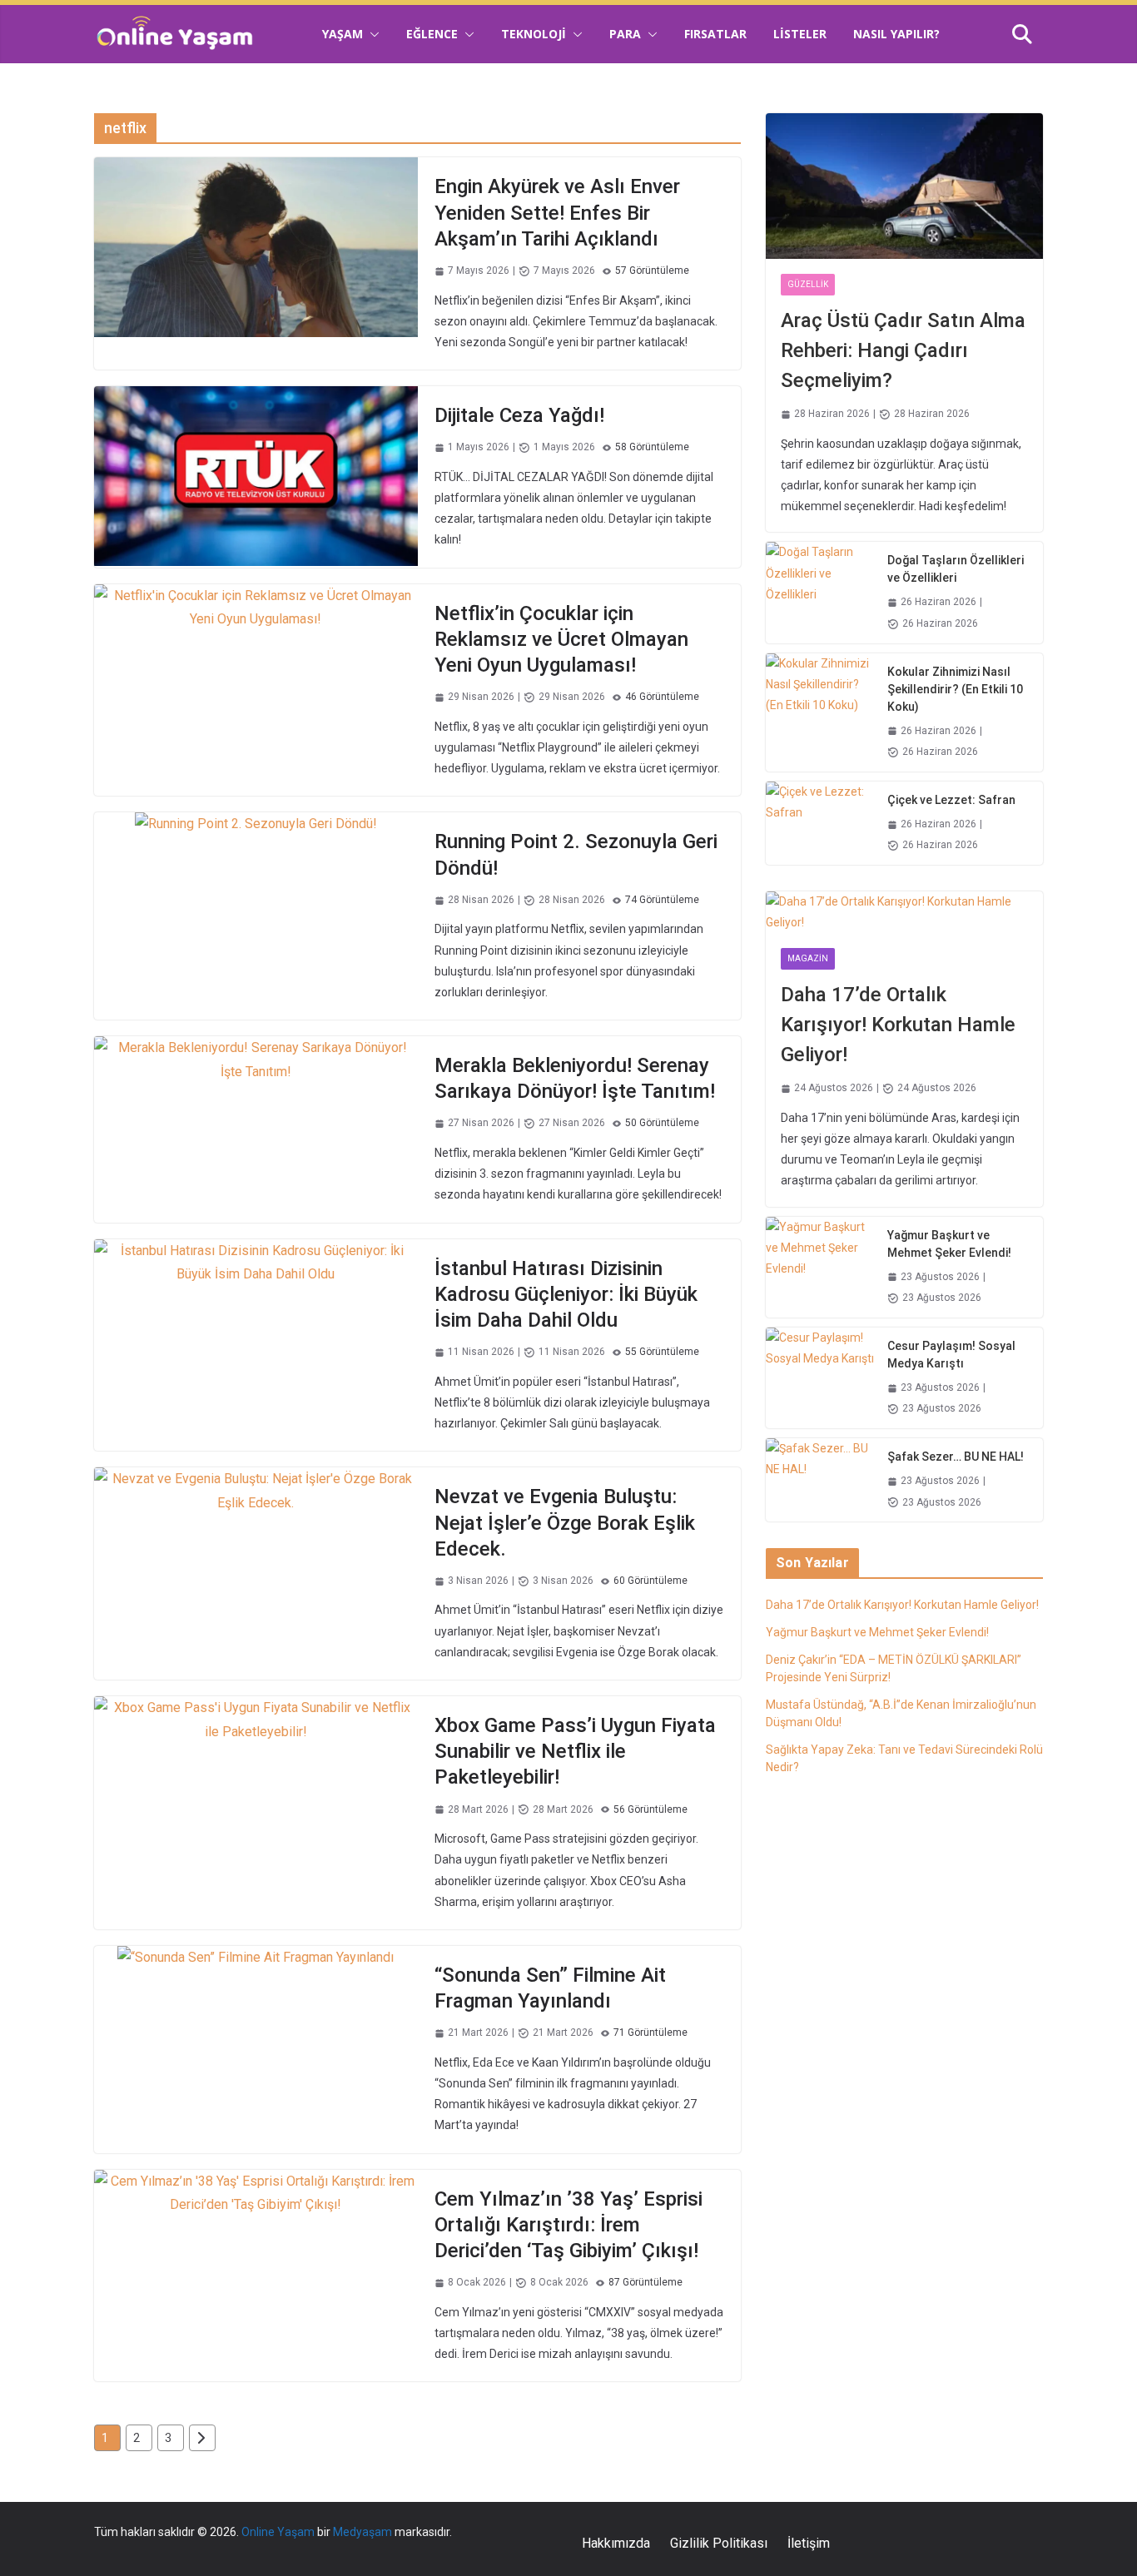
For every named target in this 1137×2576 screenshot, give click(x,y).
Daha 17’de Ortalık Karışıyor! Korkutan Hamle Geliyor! (898, 1025)
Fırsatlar (715, 34)
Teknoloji (534, 34)
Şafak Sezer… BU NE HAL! (956, 1457)
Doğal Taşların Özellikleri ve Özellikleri (956, 569)
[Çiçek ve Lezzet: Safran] (820, 823)
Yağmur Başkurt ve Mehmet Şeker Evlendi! (949, 1244)
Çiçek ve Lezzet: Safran (951, 800)
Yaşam (343, 34)
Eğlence (432, 34)
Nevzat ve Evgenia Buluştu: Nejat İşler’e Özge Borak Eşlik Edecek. (565, 1522)
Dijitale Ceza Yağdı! (519, 415)
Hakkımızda (616, 2543)
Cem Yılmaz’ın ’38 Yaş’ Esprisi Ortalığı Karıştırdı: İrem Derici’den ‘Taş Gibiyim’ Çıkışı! (568, 2225)
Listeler (800, 34)
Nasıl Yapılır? (896, 34)
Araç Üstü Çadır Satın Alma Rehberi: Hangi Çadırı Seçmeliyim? (903, 350)
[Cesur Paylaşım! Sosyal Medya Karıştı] (820, 1378)
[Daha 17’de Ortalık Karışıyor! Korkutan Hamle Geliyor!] (904, 912)
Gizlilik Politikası (719, 2543)
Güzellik (808, 284)
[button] (371, 34)
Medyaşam (362, 2532)
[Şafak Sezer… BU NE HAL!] (820, 1480)
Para (625, 34)
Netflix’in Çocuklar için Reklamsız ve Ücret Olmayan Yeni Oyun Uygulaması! (561, 639)
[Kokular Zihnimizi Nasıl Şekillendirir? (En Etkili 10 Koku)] (820, 712)
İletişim (809, 2543)
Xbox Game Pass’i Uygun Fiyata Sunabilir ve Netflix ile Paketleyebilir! (575, 1751)
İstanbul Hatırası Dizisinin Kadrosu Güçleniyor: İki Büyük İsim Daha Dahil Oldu (566, 1294)
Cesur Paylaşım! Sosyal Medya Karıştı (951, 1355)
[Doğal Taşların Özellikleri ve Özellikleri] (820, 592)
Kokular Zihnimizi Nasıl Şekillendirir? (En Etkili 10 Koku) (955, 689)
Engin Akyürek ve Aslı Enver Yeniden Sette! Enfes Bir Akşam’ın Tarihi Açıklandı (557, 212)
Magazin (808, 958)
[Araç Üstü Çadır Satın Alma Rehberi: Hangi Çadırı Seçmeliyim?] (904, 186)
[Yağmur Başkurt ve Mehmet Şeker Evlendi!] (820, 1267)
